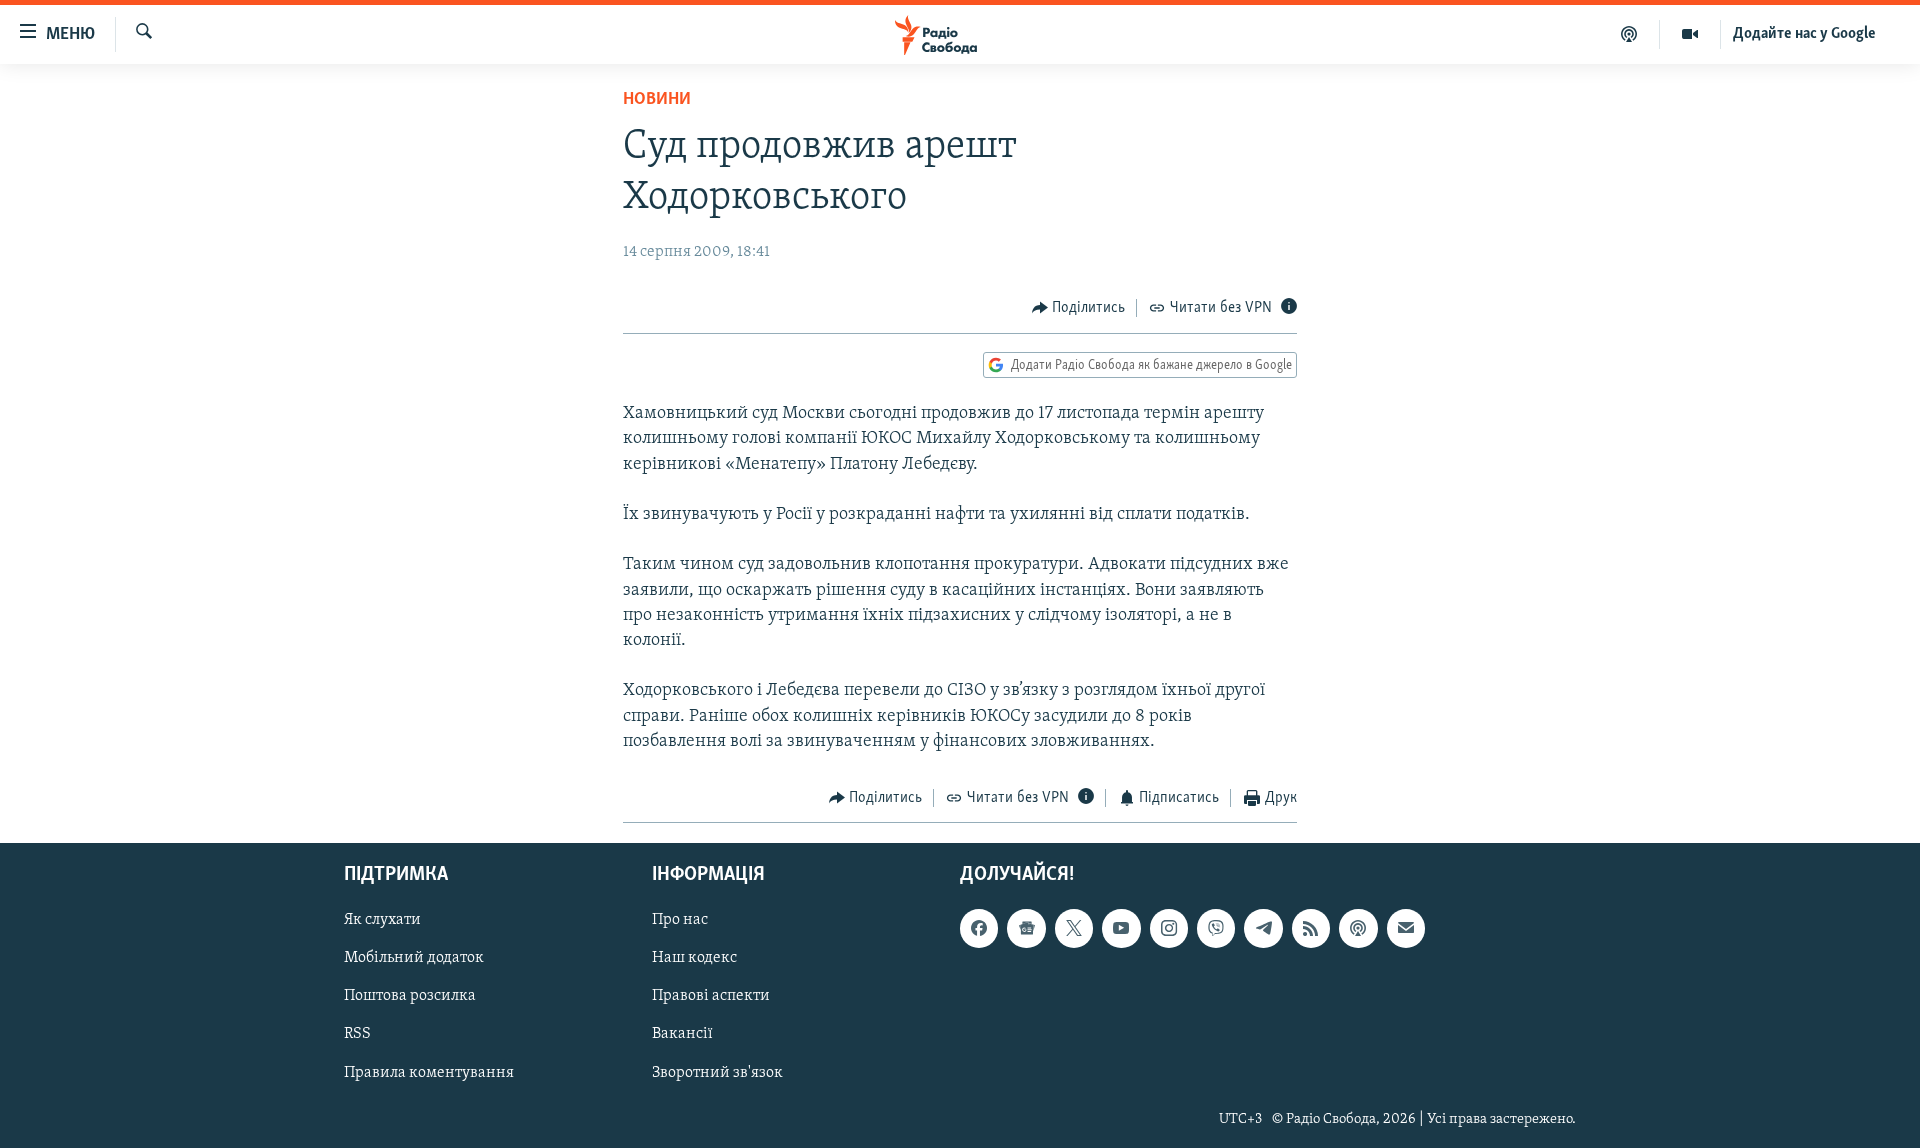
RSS (357, 1035)
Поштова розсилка (410, 997)
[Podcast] (1358, 929)
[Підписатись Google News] (1026, 929)
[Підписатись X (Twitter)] (1074, 929)
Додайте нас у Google (1804, 34)
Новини (657, 100)
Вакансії (682, 1035)
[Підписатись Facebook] (979, 929)
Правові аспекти (711, 997)
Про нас (680, 921)
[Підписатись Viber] (1216, 929)
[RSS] (1311, 929)
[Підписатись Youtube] (1121, 929)
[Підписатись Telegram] (1263, 929)
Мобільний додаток (414, 959)
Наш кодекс (694, 959)
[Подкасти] (1629, 34)
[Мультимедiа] (1690, 34)
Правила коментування (429, 1073)
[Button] (1079, 308)
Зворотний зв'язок (717, 1073)
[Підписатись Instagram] (1169, 929)
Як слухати (382, 921)
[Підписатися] (1406, 929)
